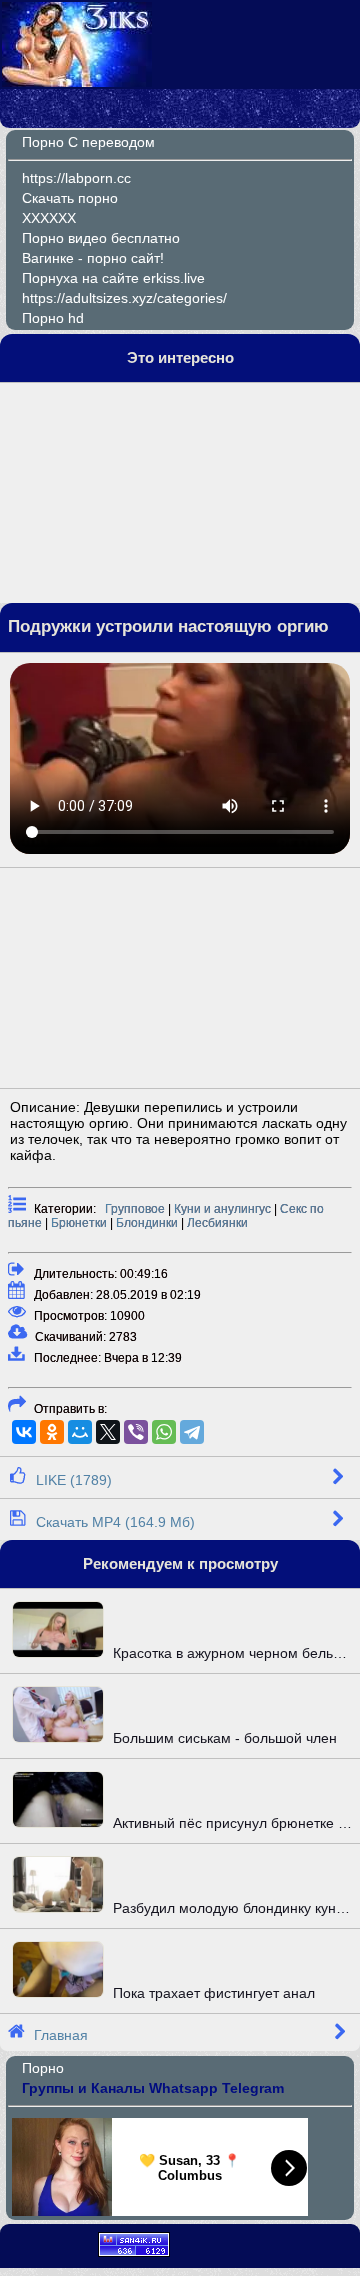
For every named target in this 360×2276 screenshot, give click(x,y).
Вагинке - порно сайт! (93, 258)
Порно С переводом (88, 142)
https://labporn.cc (76, 178)
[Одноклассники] (52, 1432)
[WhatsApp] (164, 1432)
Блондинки (147, 1223)
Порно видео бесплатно (101, 238)
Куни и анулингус (222, 1209)
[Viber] (136, 1432)
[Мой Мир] (80, 1432)
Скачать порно (70, 198)
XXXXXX (49, 218)
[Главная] (77, 82)
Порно (43, 2068)
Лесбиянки (217, 1223)
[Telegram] (192, 1432)
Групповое (135, 1209)
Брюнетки (79, 1223)
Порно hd (53, 318)
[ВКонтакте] (24, 1432)
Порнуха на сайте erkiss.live (113, 278)
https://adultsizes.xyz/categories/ (124, 298)
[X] (108, 1432)
